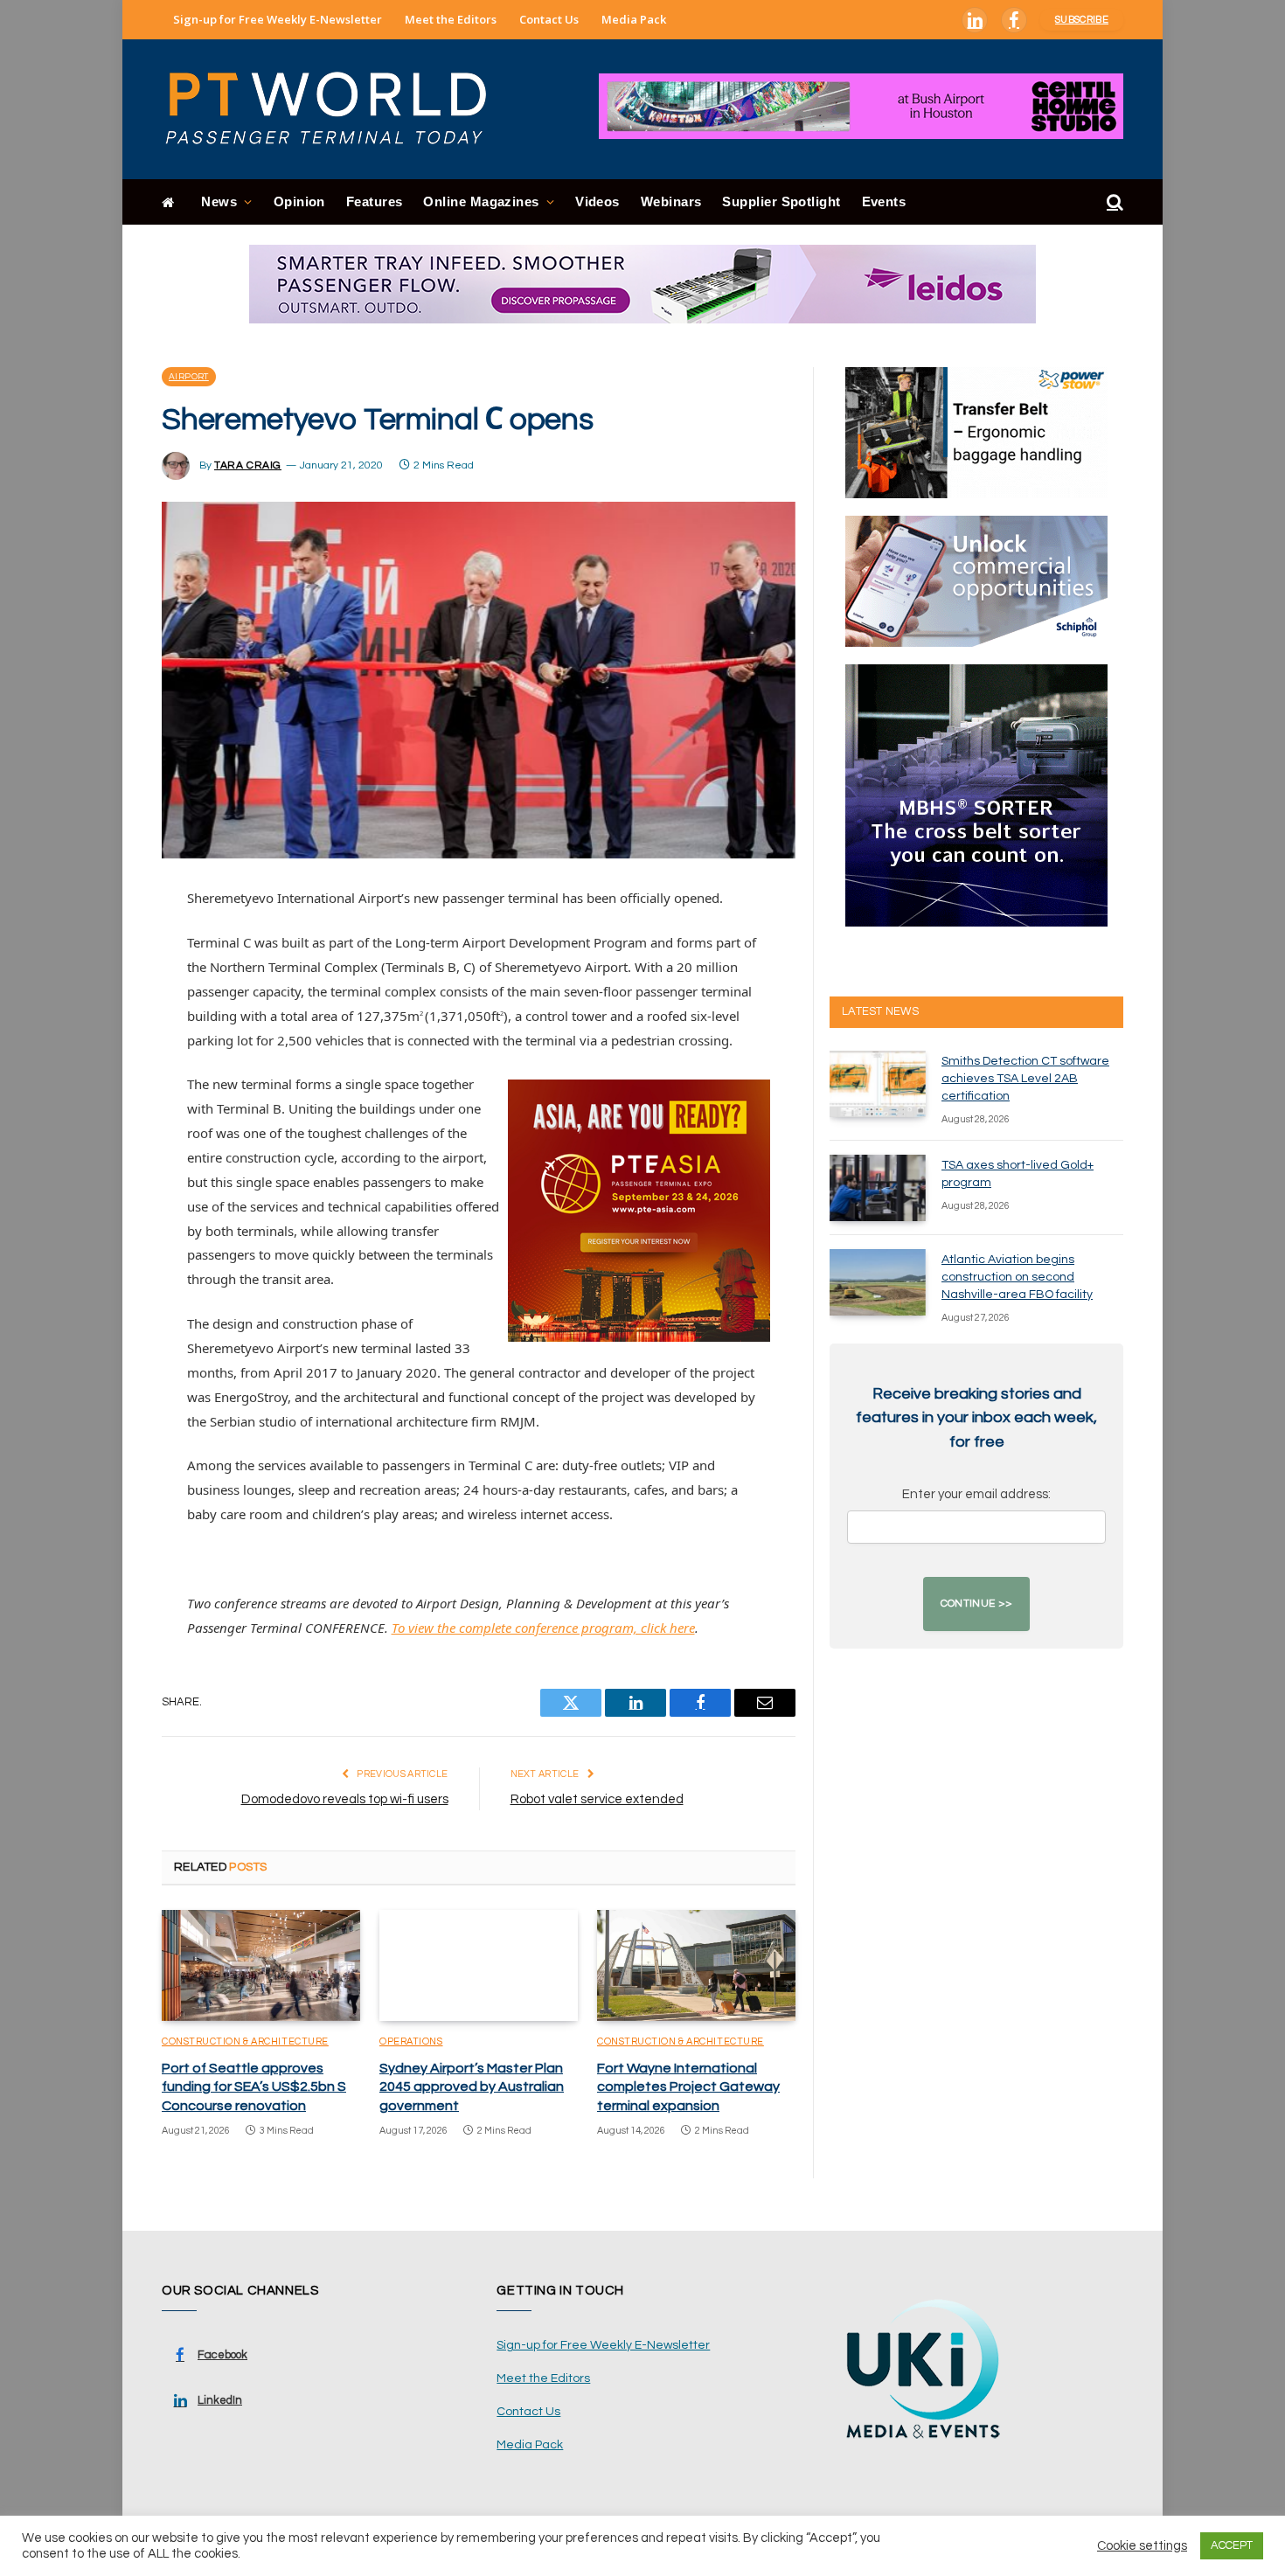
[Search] (1113, 202)
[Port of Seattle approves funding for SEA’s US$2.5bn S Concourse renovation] (261, 1966)
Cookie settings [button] (1142, 2546)
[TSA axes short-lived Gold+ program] (878, 1188)
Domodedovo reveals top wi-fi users (345, 1799)
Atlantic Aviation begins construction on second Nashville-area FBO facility (1017, 1277)
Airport (189, 377)
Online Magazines (481, 201)
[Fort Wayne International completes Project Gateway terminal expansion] (696, 1966)
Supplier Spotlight (781, 201)
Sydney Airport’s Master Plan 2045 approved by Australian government (472, 2087)
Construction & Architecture (245, 2041)
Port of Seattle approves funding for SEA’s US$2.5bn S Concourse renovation (254, 2087)
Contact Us (549, 19)
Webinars (671, 201)
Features (375, 201)
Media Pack (634, 19)
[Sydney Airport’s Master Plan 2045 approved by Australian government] (479, 1966)
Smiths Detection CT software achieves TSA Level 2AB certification (1025, 1079)
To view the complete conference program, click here (543, 1628)
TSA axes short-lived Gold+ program (1018, 1174)
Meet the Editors (451, 19)
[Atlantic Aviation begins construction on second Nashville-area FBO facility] (878, 1282)
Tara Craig (248, 465)
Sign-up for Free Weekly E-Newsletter (278, 19)
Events (884, 201)
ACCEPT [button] (1232, 2545)
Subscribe (1082, 20)
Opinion (299, 201)
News (219, 201)
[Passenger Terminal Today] (337, 109)
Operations (411, 2041)
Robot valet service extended (597, 1799)
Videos (597, 201)
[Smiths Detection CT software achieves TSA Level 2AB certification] (878, 1084)
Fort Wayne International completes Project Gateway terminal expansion (688, 2087)
